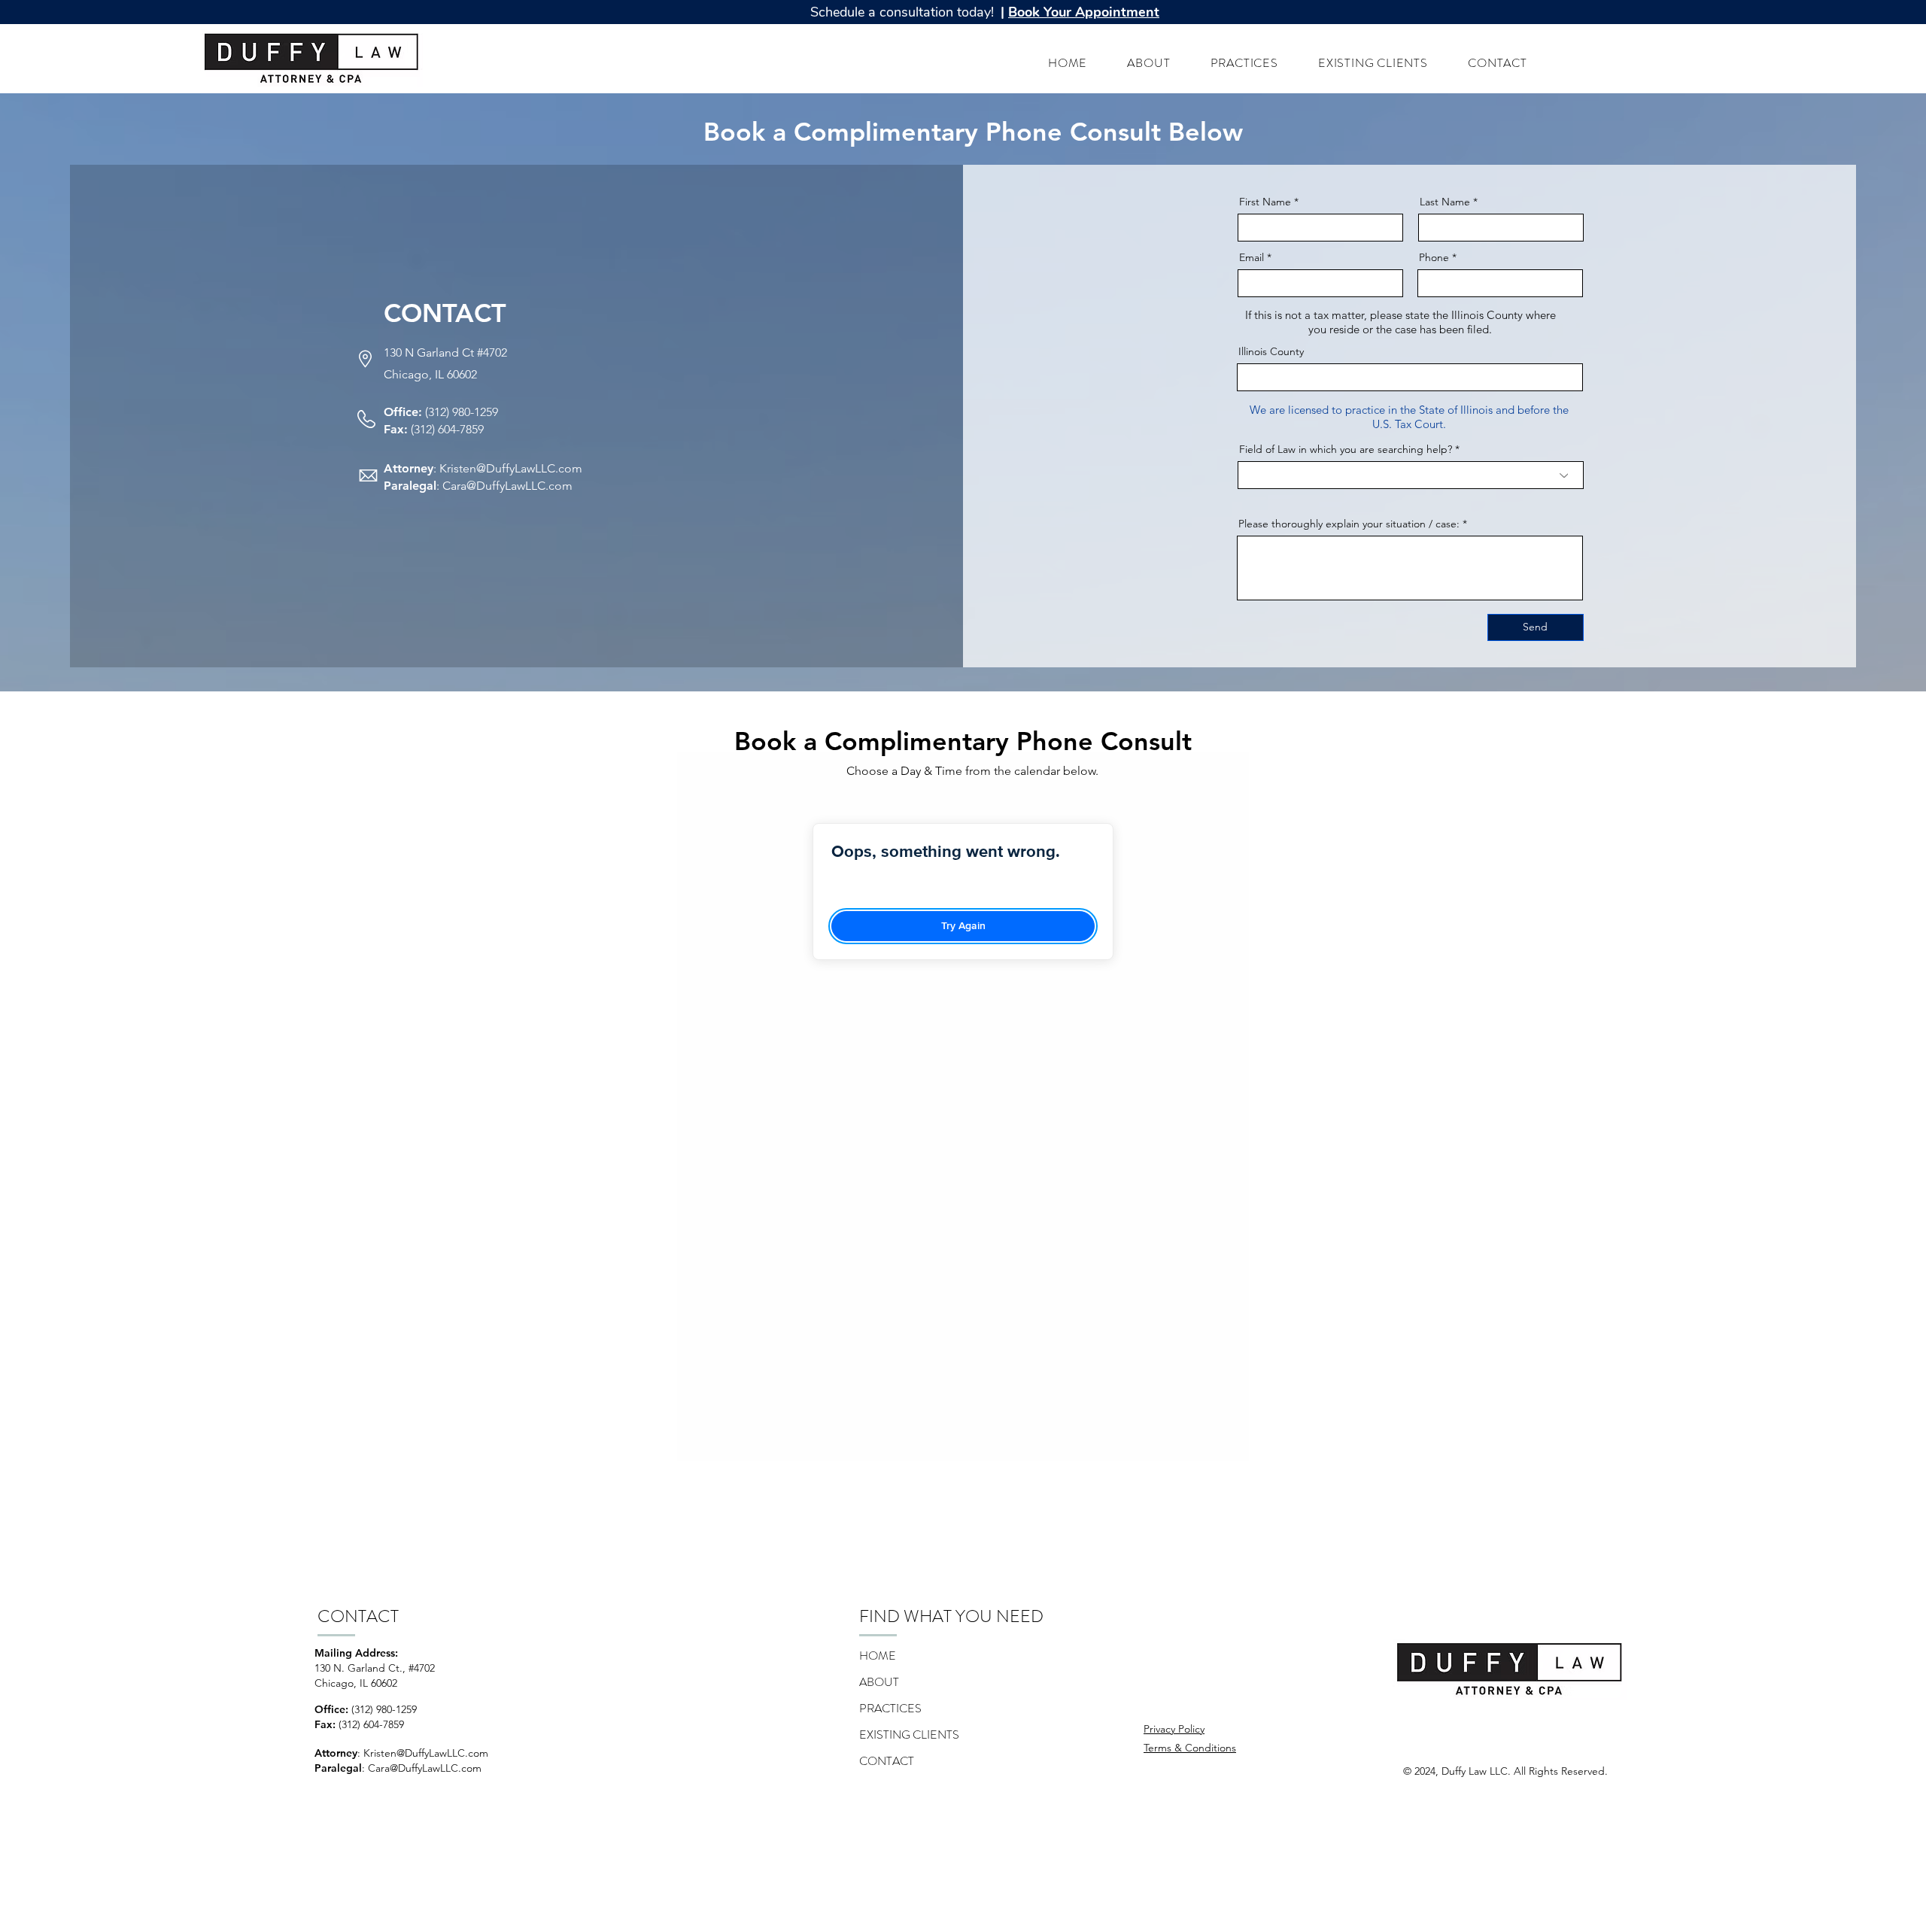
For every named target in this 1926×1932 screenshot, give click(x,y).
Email (1252, 257)
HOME (878, 1656)
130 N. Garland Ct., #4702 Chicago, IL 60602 (375, 1675)
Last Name (1445, 202)
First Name (1265, 202)
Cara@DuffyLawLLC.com (507, 486)
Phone (1434, 257)
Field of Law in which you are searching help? (1346, 449)
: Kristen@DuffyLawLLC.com (423, 1753)
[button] (1080, 12)
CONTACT (887, 1761)
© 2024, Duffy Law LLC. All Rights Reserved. (1505, 1771)
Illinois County (1271, 351)
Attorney (409, 468)
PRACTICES (890, 1708)
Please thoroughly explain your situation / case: (1349, 524)
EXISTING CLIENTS (909, 1735)
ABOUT (879, 1682)
